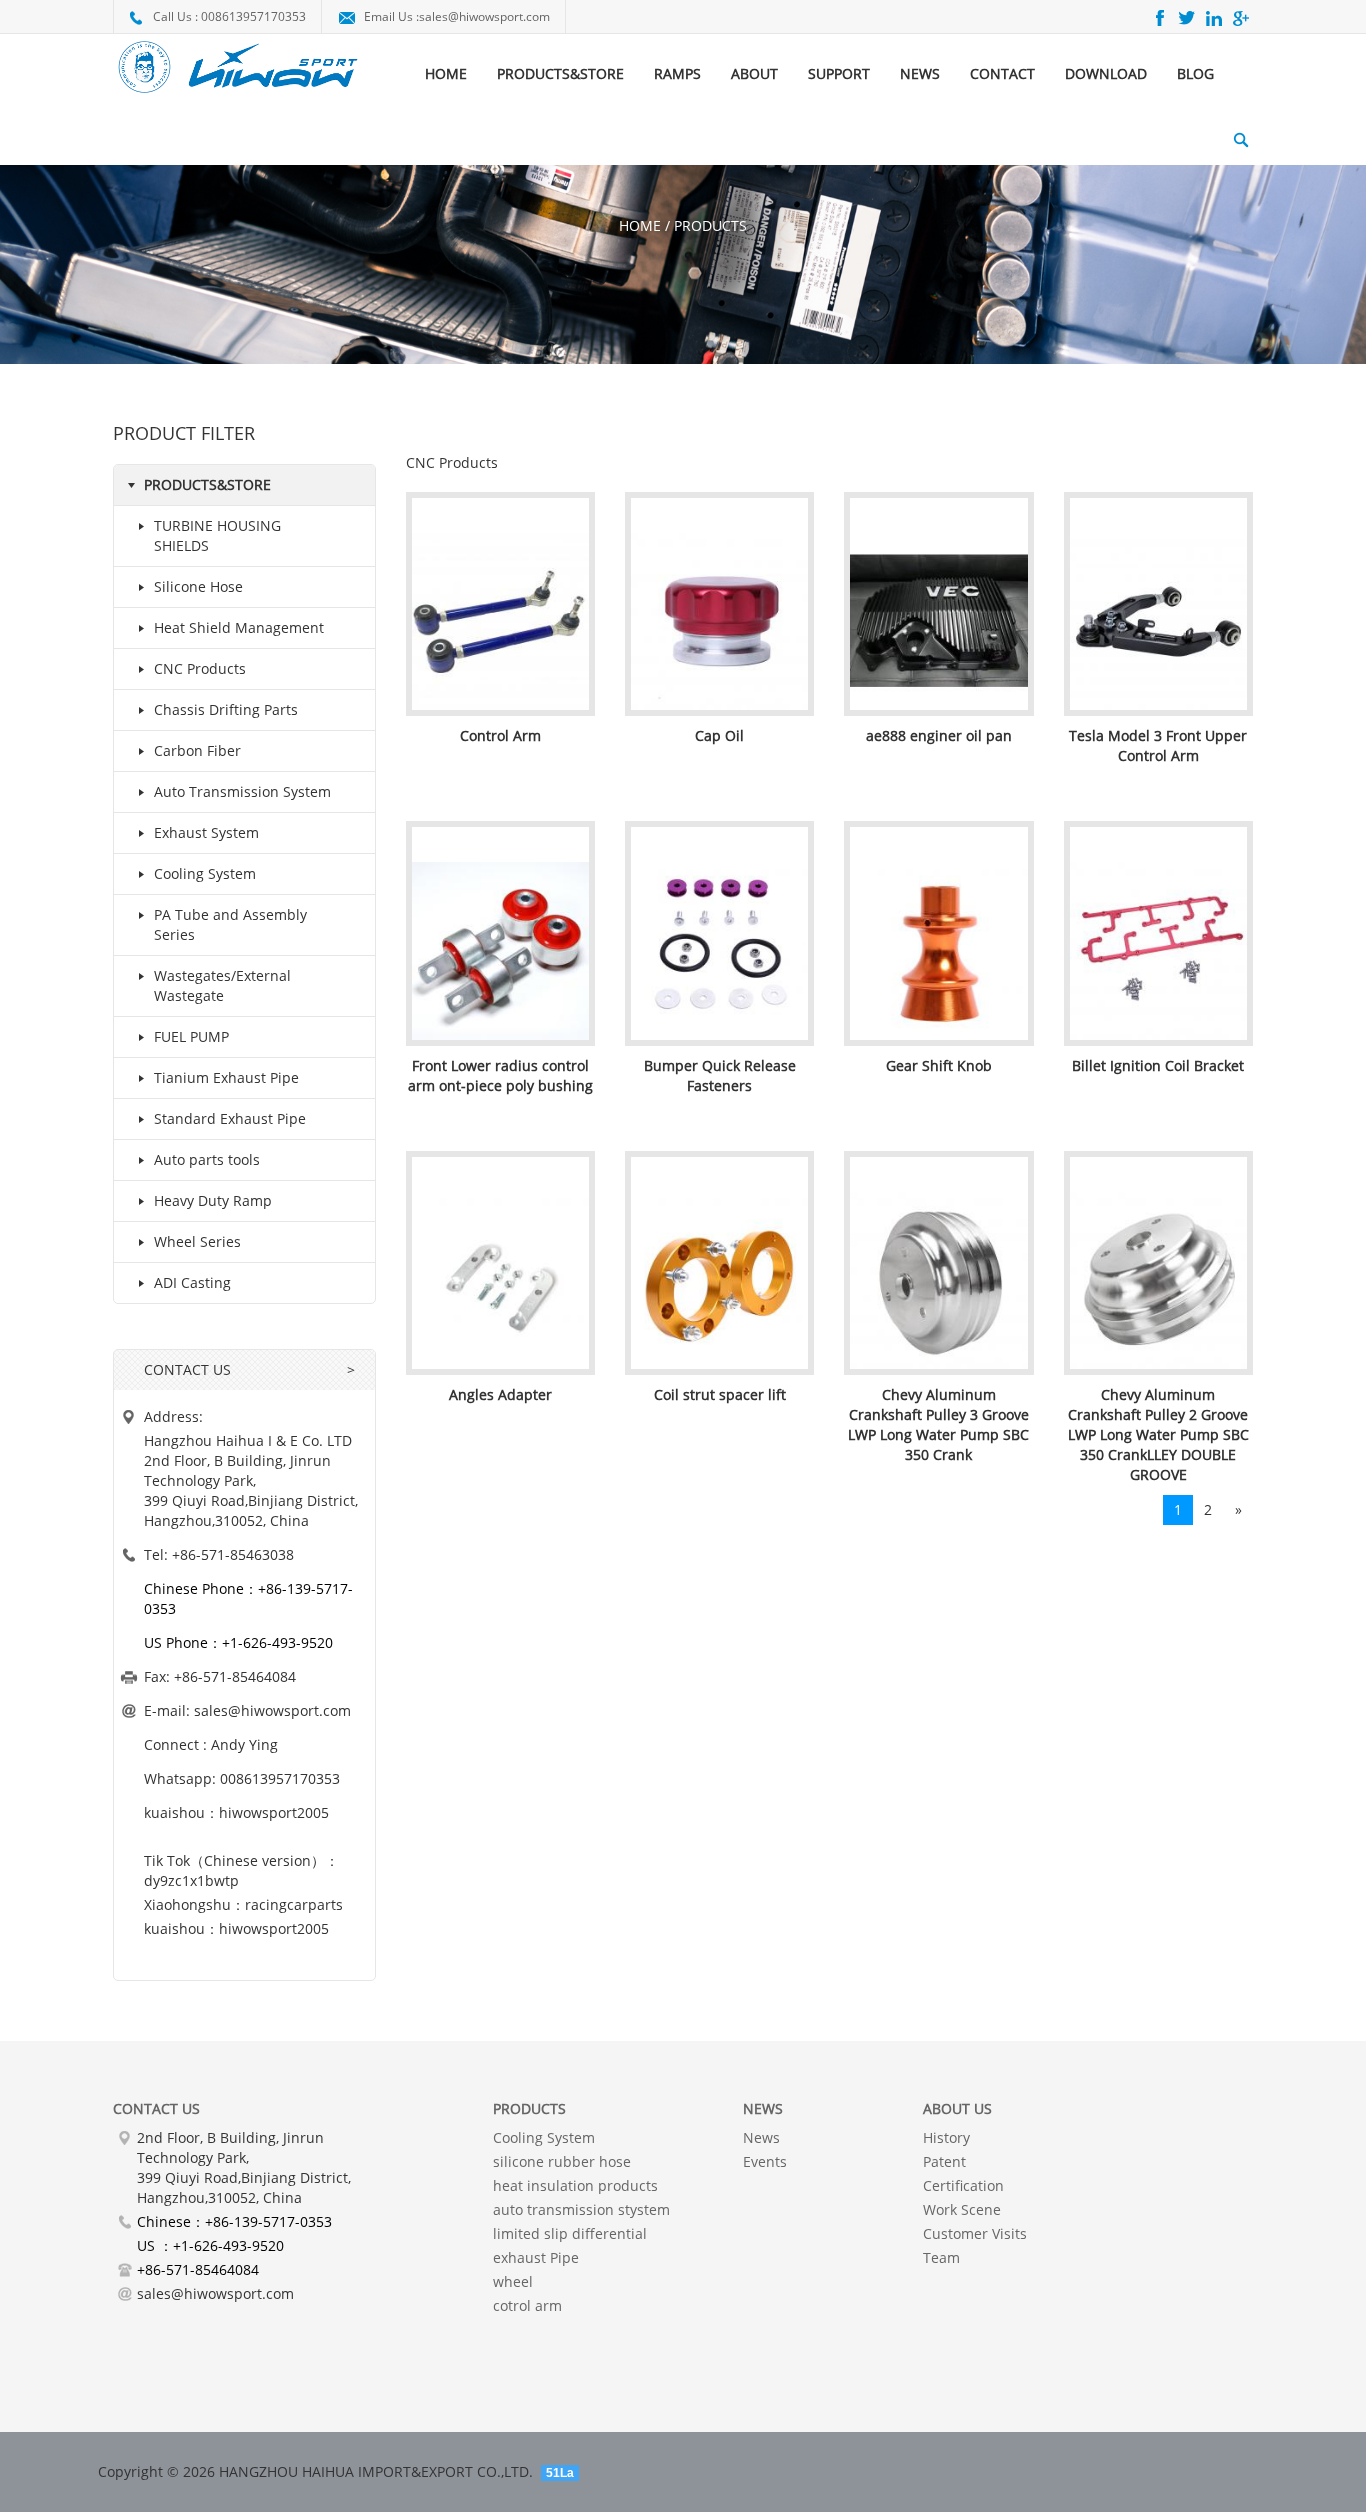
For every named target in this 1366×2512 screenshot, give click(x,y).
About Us (957, 2108)
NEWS (920, 73)
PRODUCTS (529, 2108)
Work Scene (962, 2209)
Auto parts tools (207, 1159)
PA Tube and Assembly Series (230, 924)
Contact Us (156, 2108)
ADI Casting (192, 1282)
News (761, 2137)
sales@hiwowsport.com (484, 16)
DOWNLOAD (1106, 73)
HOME (446, 73)
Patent (944, 2161)
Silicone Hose (198, 586)
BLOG (1195, 73)
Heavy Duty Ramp (213, 1200)
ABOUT (754, 73)
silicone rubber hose (562, 2161)
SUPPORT (839, 73)
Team (941, 2257)
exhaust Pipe (536, 2257)
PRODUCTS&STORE (560, 73)
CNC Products (200, 668)
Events (765, 2161)
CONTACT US (187, 1369)
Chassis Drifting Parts (226, 709)
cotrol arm (527, 2305)
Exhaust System (206, 832)
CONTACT (1002, 73)
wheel (513, 2281)
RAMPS (677, 73)
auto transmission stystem (581, 2209)
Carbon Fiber (197, 750)
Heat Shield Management (239, 627)
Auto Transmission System (242, 791)
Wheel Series (197, 1241)
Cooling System (205, 873)
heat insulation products (575, 2185)
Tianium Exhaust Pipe (226, 1077)
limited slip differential (570, 2233)
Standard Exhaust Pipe (230, 1118)
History (946, 2137)
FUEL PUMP (191, 1036)
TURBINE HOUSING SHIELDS (217, 535)
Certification (963, 2185)
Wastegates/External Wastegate (222, 985)
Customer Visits (975, 2233)
